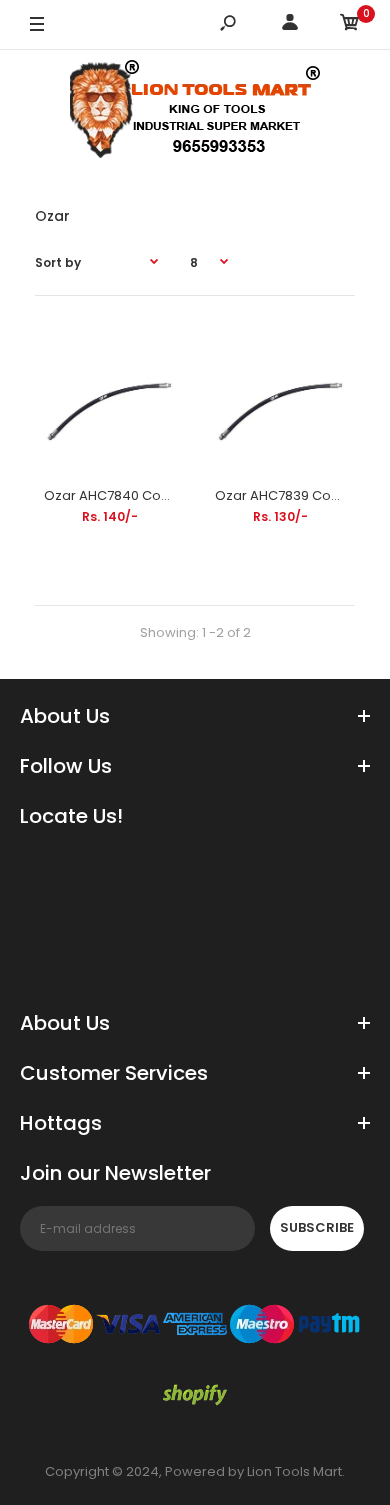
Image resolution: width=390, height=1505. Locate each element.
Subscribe (317, 1227)
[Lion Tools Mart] (195, 113)
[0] (350, 25)
